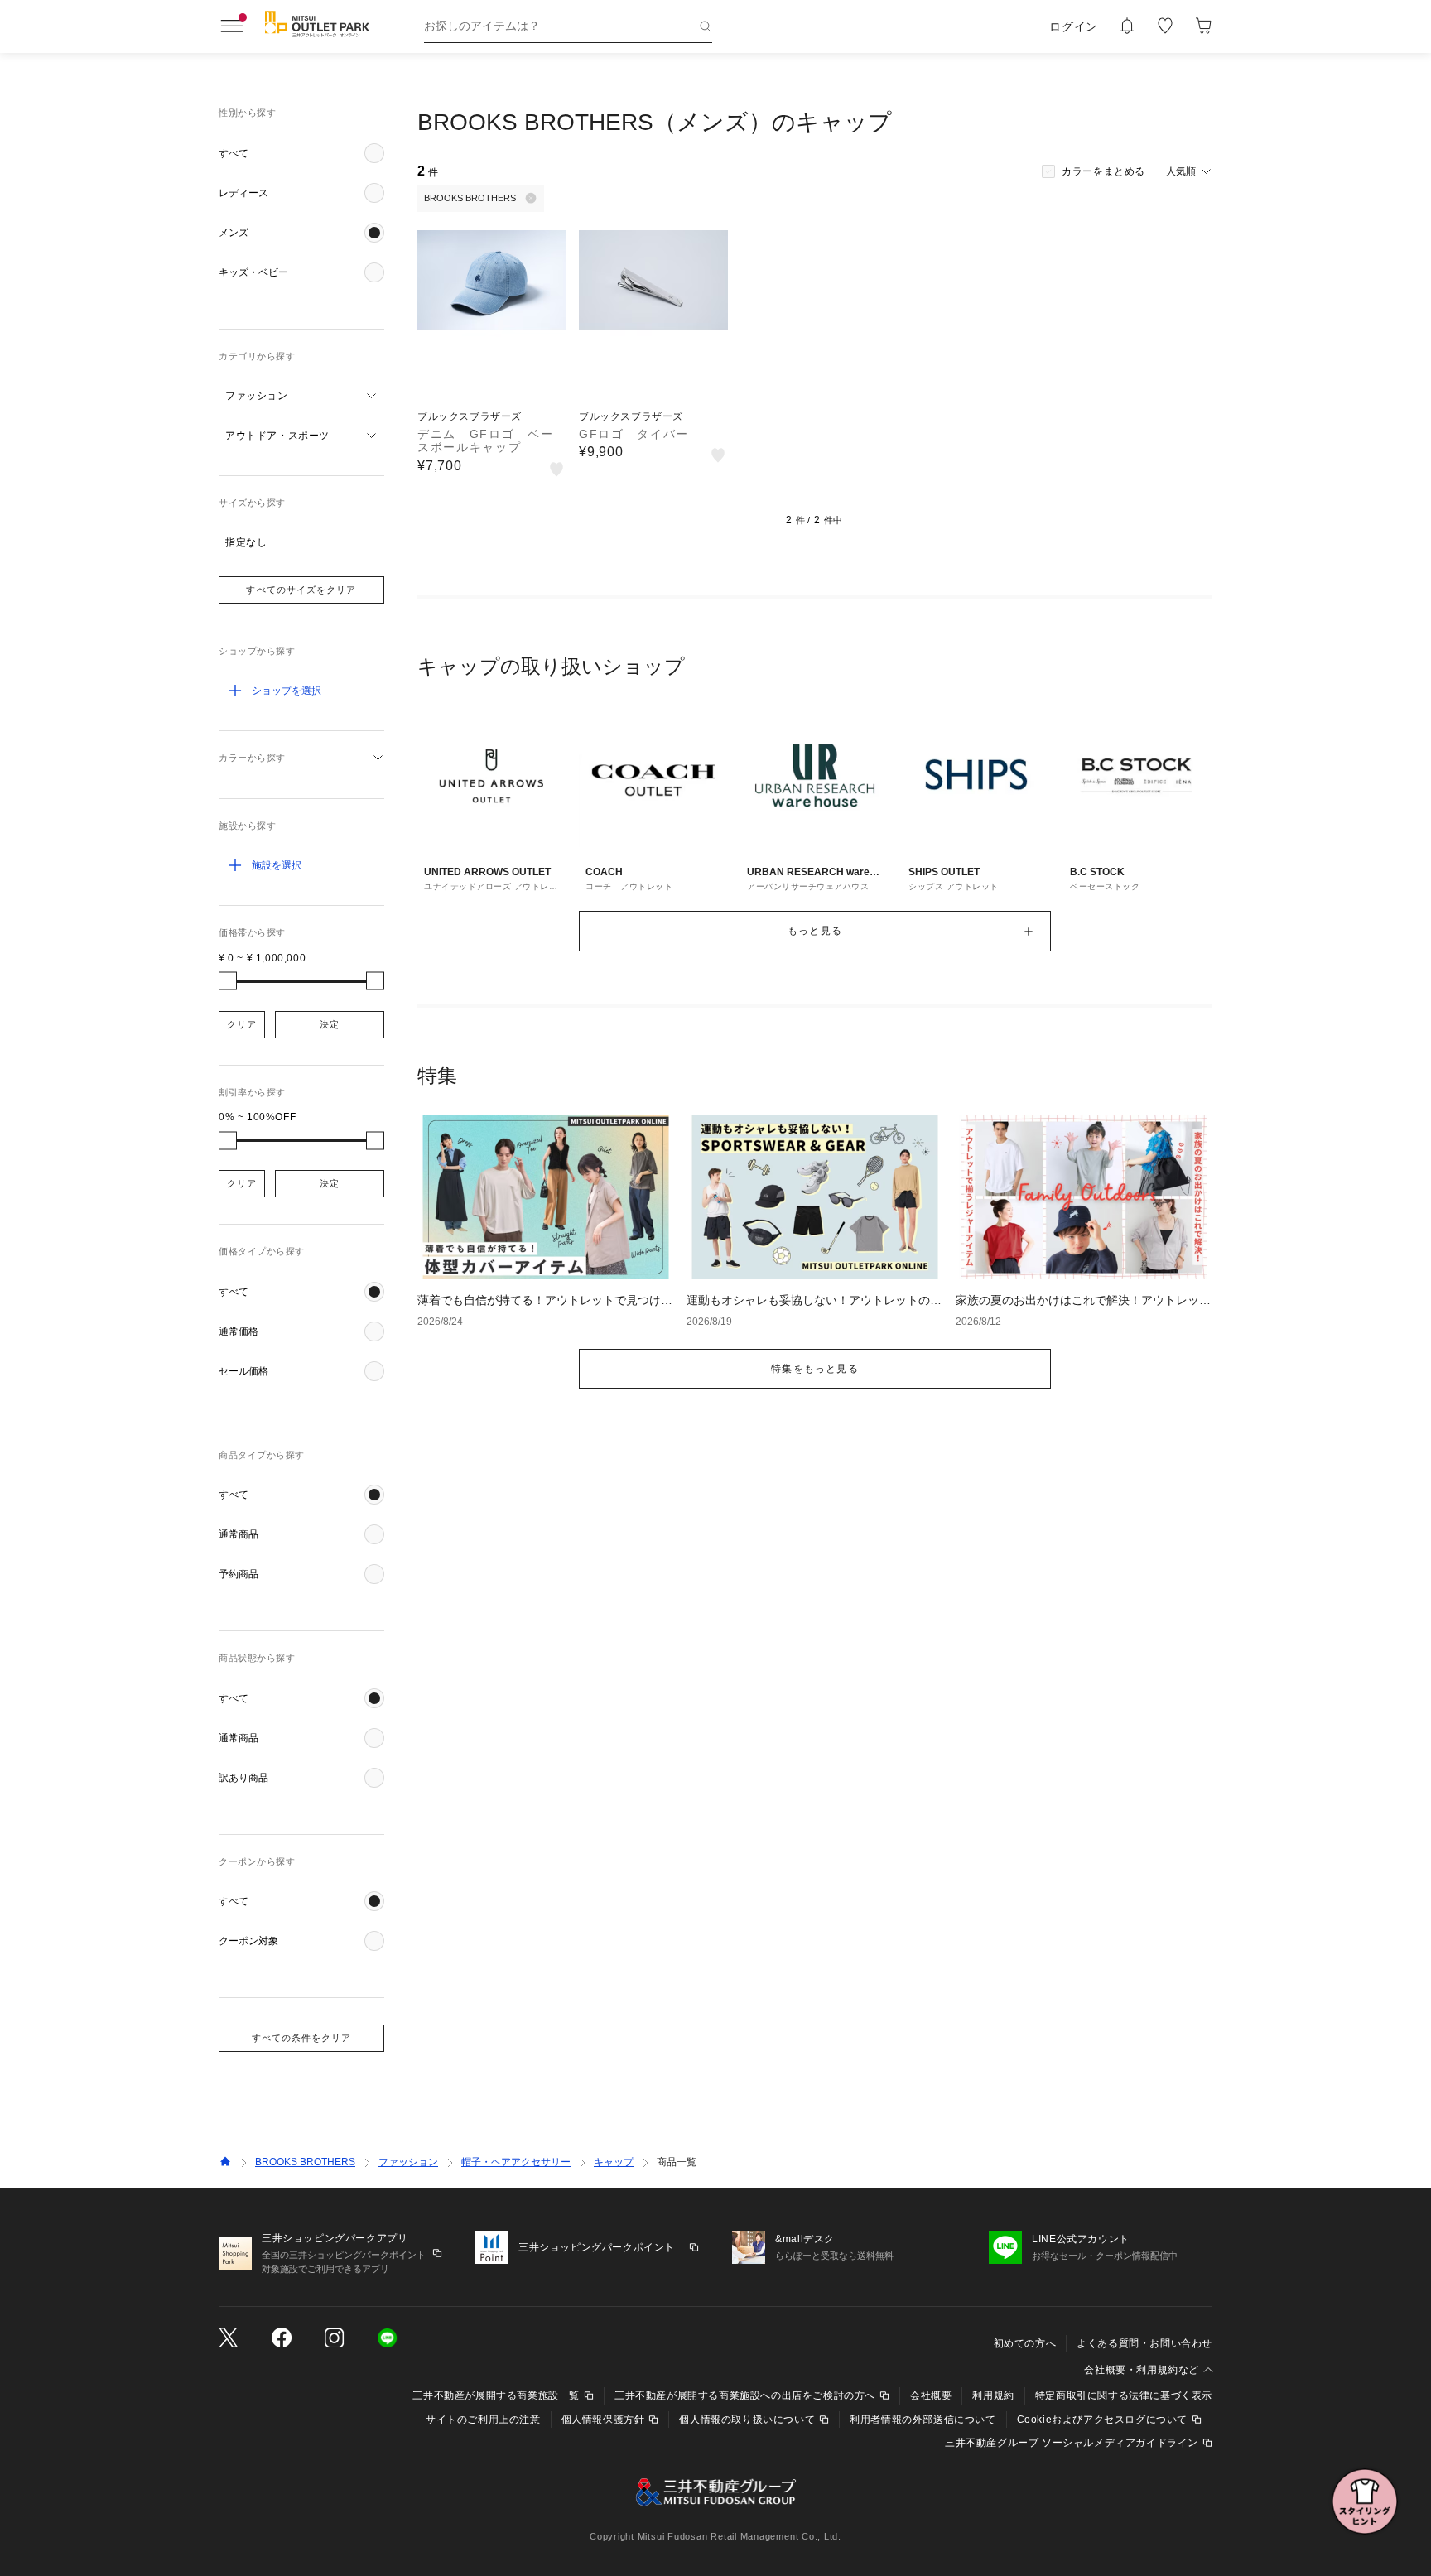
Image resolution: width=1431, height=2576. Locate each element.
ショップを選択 (287, 691)
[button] (301, 153)
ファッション (408, 2162)
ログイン (1074, 26)
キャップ (614, 2162)
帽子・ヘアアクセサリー (516, 2162)
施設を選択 (277, 865)
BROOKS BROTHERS (305, 2162)
